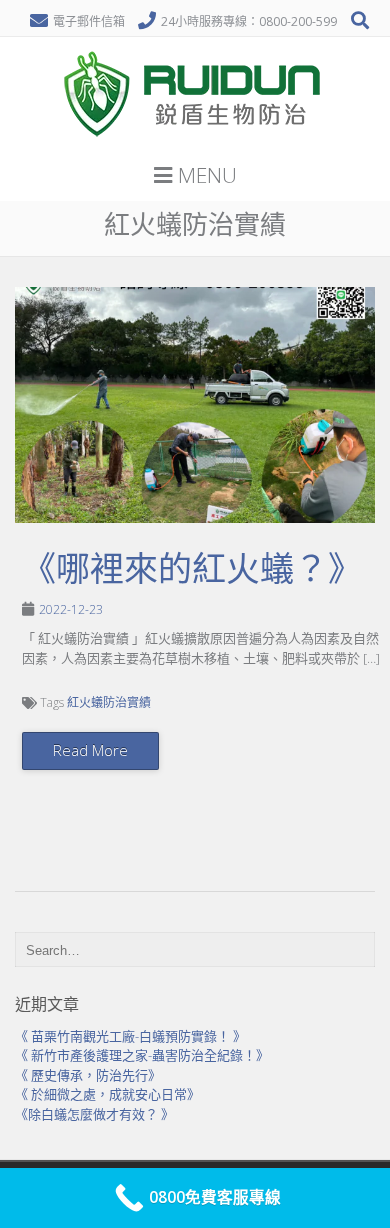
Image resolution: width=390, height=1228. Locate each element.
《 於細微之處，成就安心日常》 (107, 1094)
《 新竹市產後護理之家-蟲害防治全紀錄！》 (142, 1055)
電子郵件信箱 (89, 21)
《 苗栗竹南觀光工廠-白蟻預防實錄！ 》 (130, 1036)
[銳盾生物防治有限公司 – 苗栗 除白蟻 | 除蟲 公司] (195, 144)
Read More (90, 750)
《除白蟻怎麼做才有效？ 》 (94, 1114)
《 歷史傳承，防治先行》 (88, 1075)
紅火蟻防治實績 (109, 702)
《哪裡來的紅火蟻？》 (192, 569)
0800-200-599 (298, 21)
